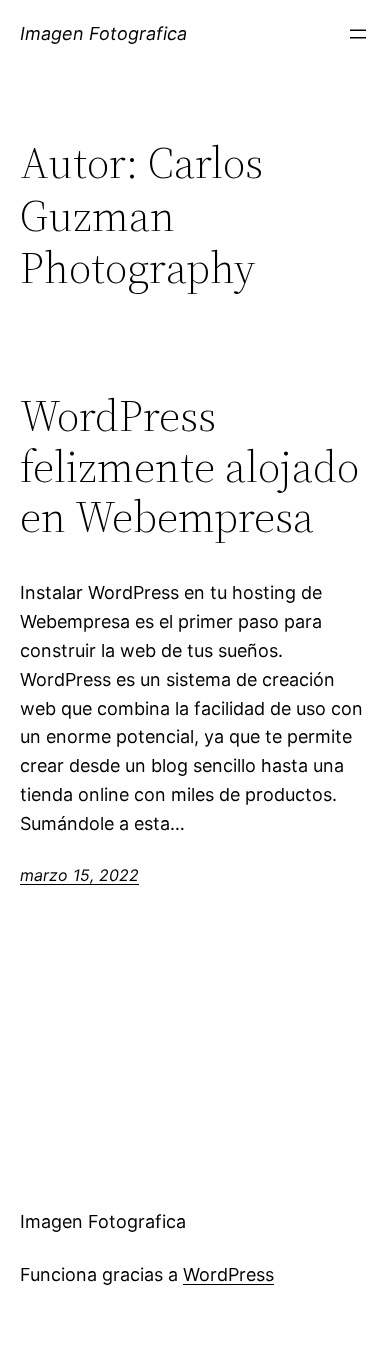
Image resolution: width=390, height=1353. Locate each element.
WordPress (228, 1274)
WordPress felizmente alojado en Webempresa (189, 467)
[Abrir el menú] (358, 34)
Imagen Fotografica (103, 33)
